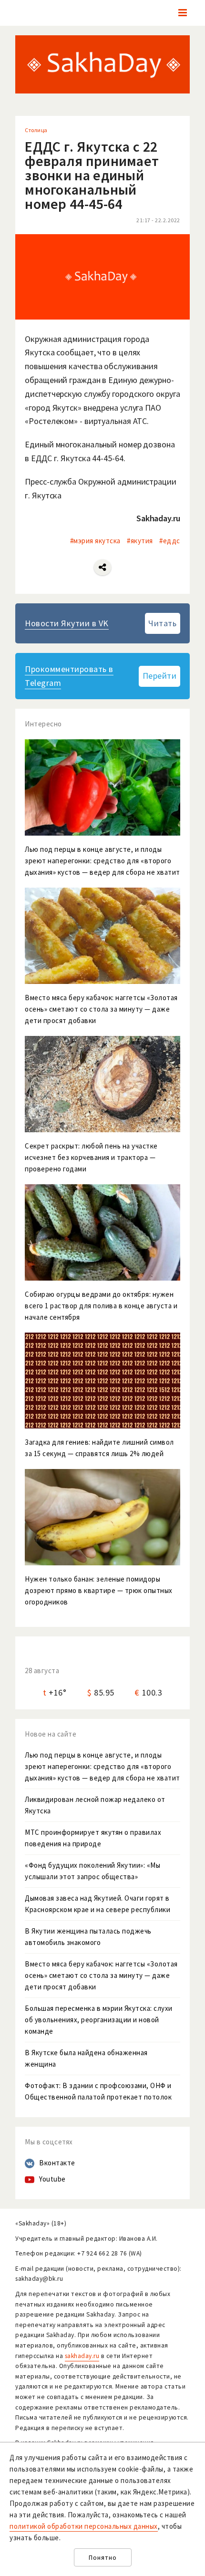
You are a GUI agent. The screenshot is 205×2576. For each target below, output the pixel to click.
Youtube (52, 2179)
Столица (36, 130)
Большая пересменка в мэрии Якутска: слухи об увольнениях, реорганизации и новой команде (99, 2020)
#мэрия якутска (95, 541)
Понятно (103, 2558)
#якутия (140, 541)
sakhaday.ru (82, 2356)
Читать (162, 623)
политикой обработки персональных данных (84, 2526)
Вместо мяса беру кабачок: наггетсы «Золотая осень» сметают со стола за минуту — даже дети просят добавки (101, 1975)
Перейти (160, 676)
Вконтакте (57, 2163)
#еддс (170, 541)
